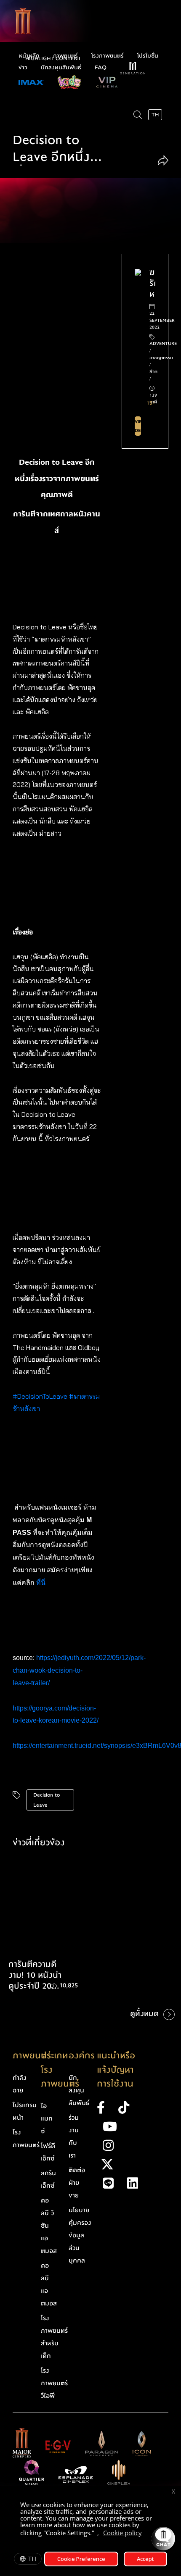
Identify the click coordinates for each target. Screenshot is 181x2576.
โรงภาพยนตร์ (108, 56)
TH (32, 2559)
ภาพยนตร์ (65, 56)
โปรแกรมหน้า (25, 2111)
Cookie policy (122, 2533)
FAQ (101, 68)
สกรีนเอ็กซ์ (48, 2179)
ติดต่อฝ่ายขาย (77, 2183)
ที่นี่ (42, 1583)
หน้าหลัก (29, 56)
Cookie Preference (81, 2559)
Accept (145, 2559)
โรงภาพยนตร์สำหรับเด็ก (54, 2337)
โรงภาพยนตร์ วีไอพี (54, 2383)
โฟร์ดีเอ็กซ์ (48, 2152)
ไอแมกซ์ (47, 2118)
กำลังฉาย (20, 2084)
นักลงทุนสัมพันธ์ (61, 68)
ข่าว (23, 68)
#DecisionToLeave (40, 1396)
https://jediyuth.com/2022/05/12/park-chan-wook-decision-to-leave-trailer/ (79, 1670)
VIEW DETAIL (138, 426)
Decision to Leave (47, 1800)
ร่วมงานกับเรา (74, 2137)
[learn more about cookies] (146, 2534)
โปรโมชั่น (148, 56)
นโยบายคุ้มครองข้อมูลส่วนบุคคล (80, 2235)
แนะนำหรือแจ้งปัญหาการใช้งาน (116, 2070)
